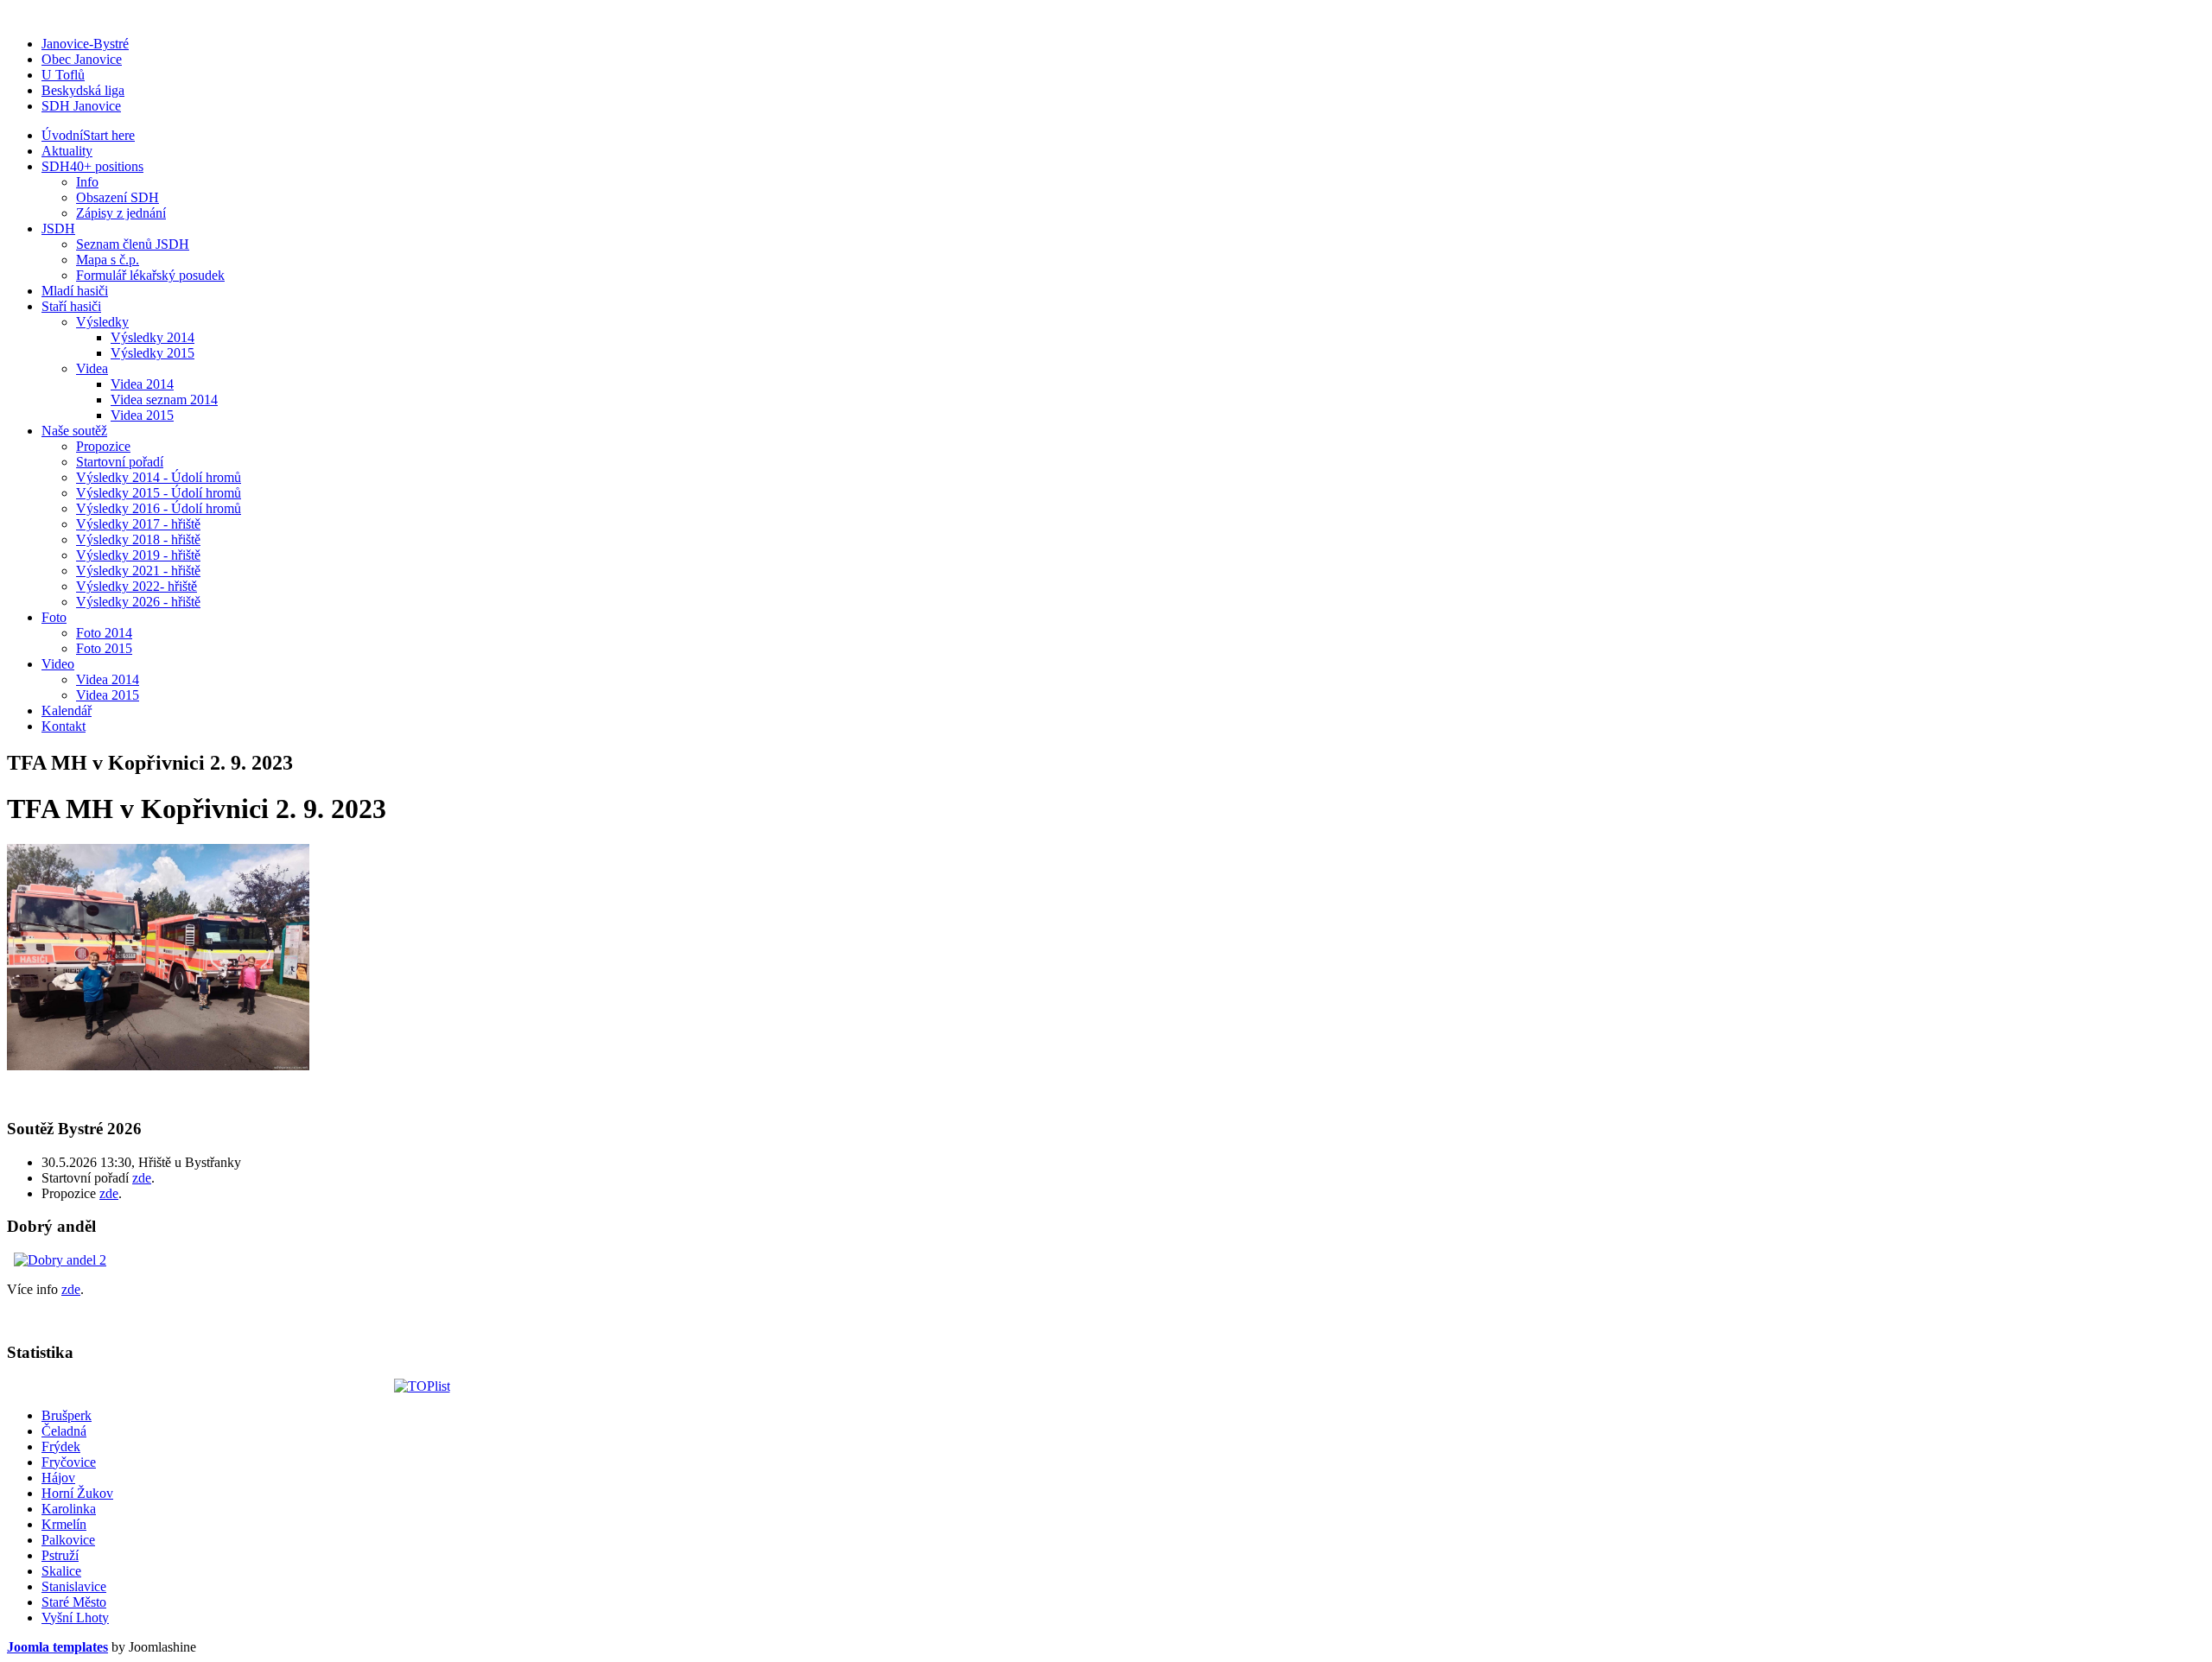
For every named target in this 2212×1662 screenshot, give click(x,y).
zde (142, 1178)
